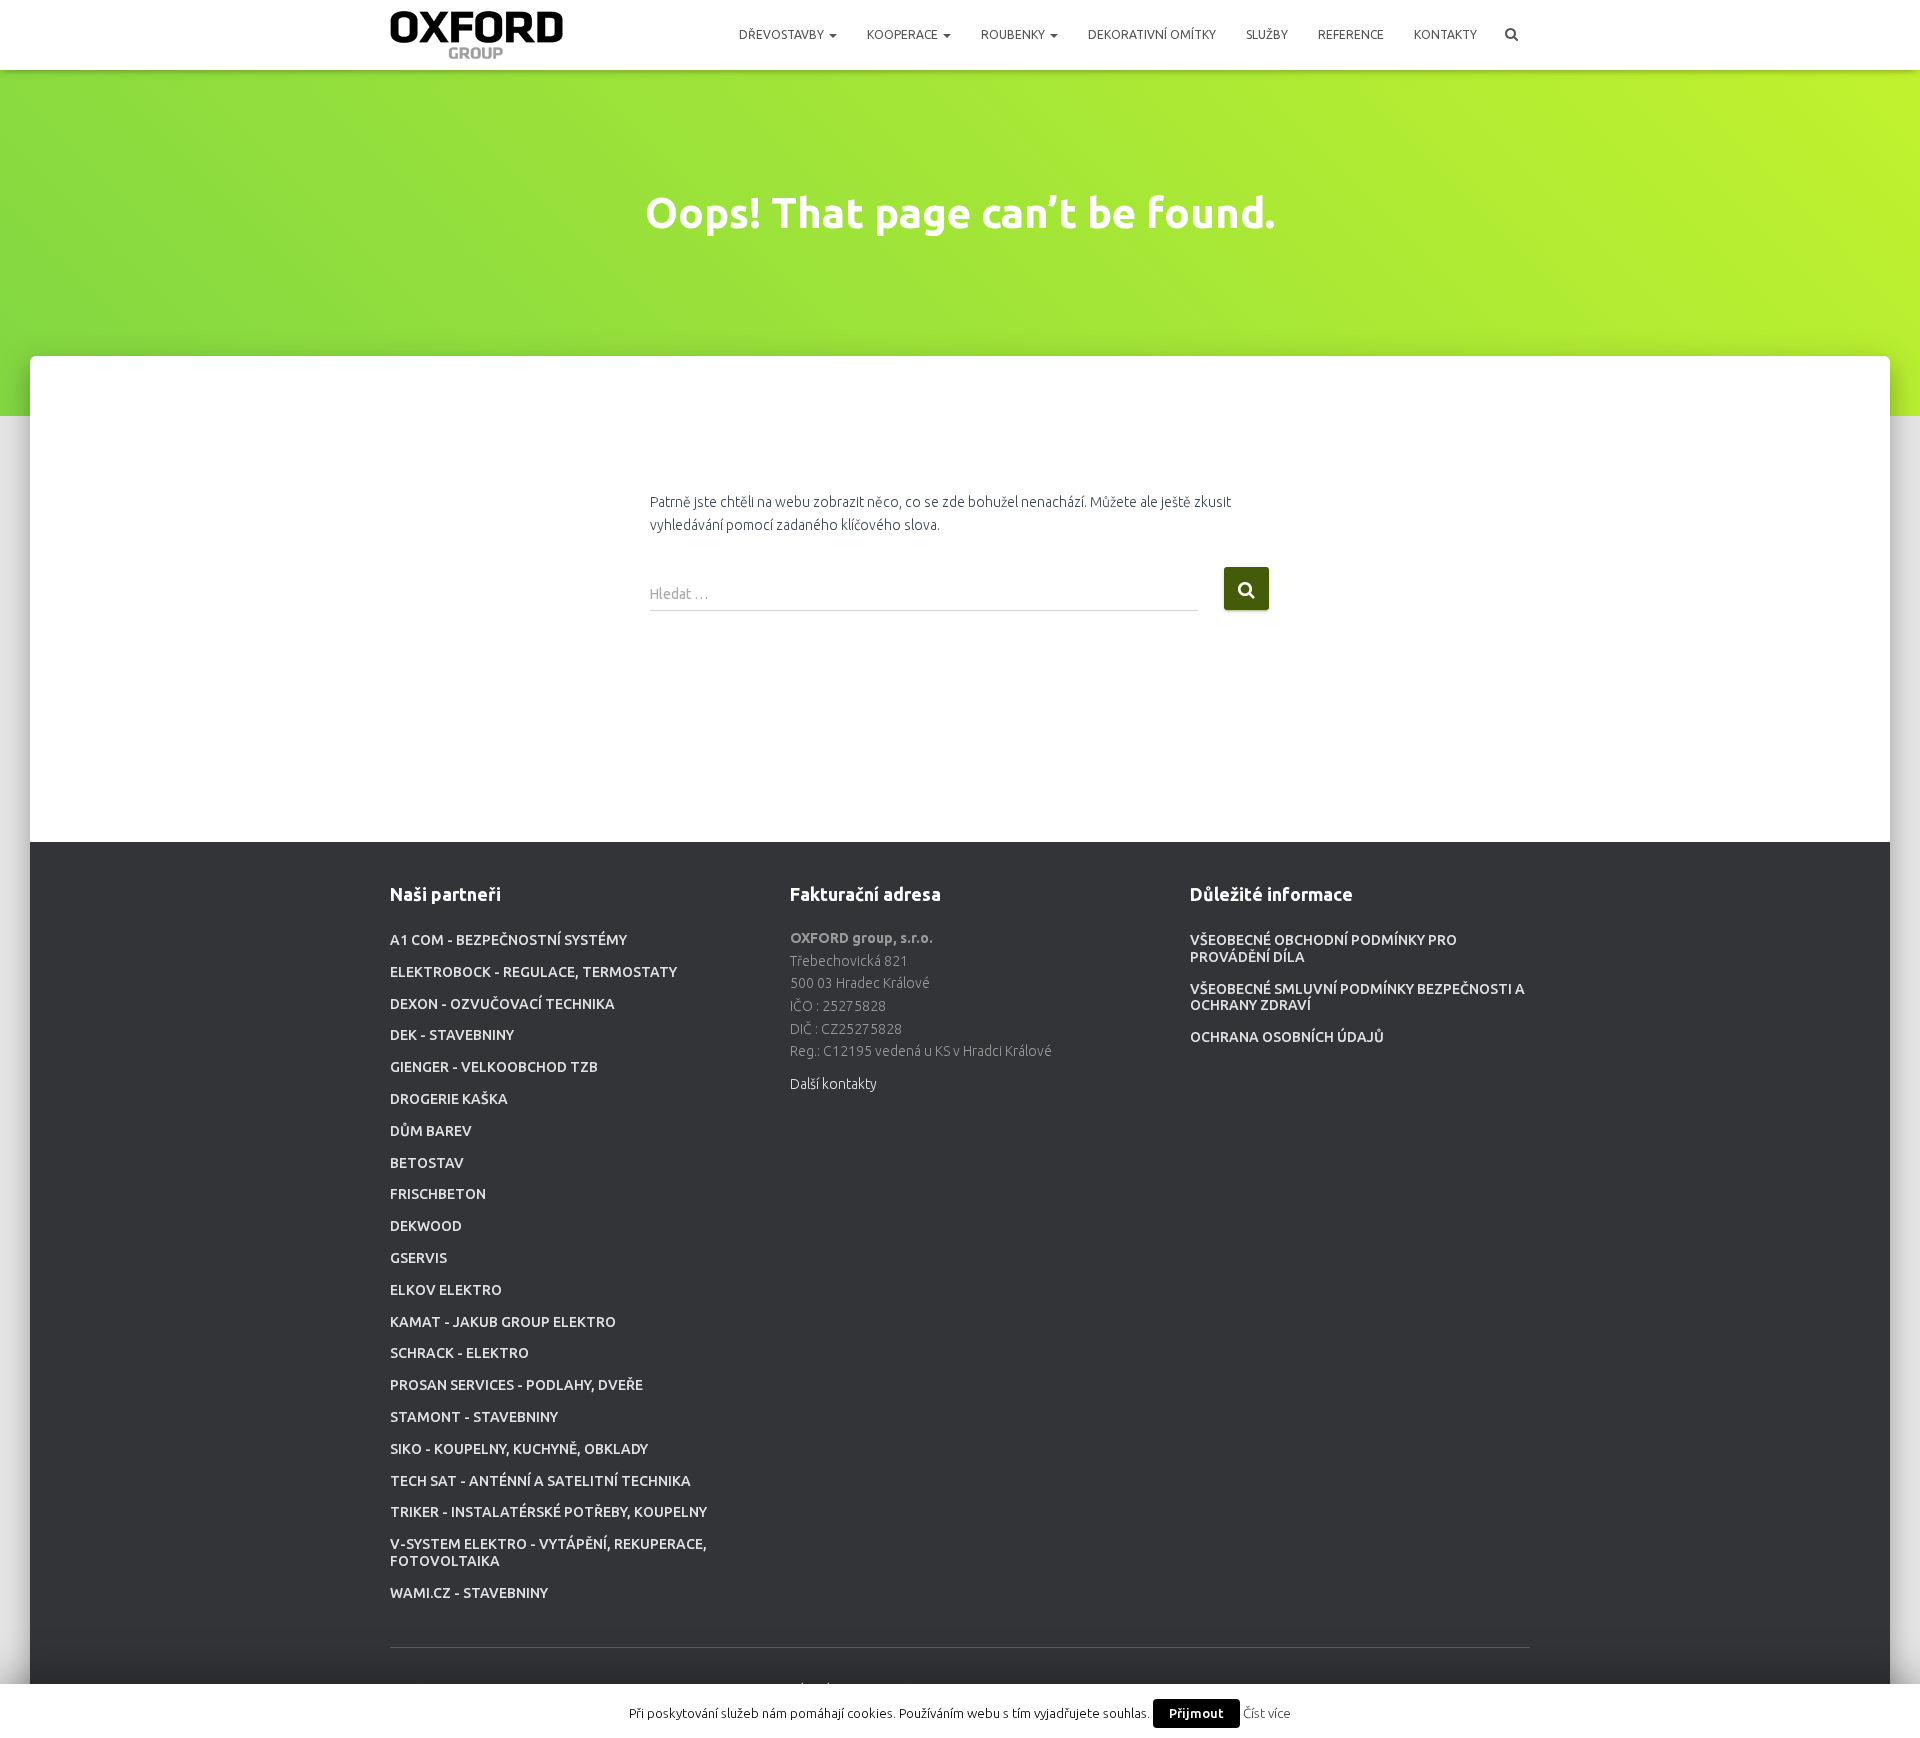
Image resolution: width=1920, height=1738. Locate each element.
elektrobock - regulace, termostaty (533, 972)
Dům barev (431, 1131)
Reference (1351, 34)
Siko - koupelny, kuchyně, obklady (519, 1449)
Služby (1267, 34)
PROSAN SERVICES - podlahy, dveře (516, 1385)
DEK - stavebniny (452, 1035)
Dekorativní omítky (1152, 34)
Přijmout (1196, 1713)
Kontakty (1445, 34)
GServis (418, 1258)
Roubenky (1014, 34)
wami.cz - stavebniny (469, 1593)
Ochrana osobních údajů (1287, 1037)
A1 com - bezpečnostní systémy (508, 940)
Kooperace (904, 34)
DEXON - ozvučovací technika (502, 1004)
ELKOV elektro (446, 1290)
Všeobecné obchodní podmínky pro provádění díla (1323, 948)
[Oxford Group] (476, 35)
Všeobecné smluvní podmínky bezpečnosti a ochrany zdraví (1357, 997)
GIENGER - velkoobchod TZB (494, 1067)
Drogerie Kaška (449, 1099)
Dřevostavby (783, 34)
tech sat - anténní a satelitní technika (540, 1481)
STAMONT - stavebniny (474, 1417)
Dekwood (426, 1226)
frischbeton (438, 1194)
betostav (427, 1163)
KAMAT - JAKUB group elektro (503, 1322)
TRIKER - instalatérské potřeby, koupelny (548, 1512)
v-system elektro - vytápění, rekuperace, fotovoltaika (548, 1552)
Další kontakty (833, 1084)
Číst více (1267, 1713)
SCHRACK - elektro (459, 1353)
